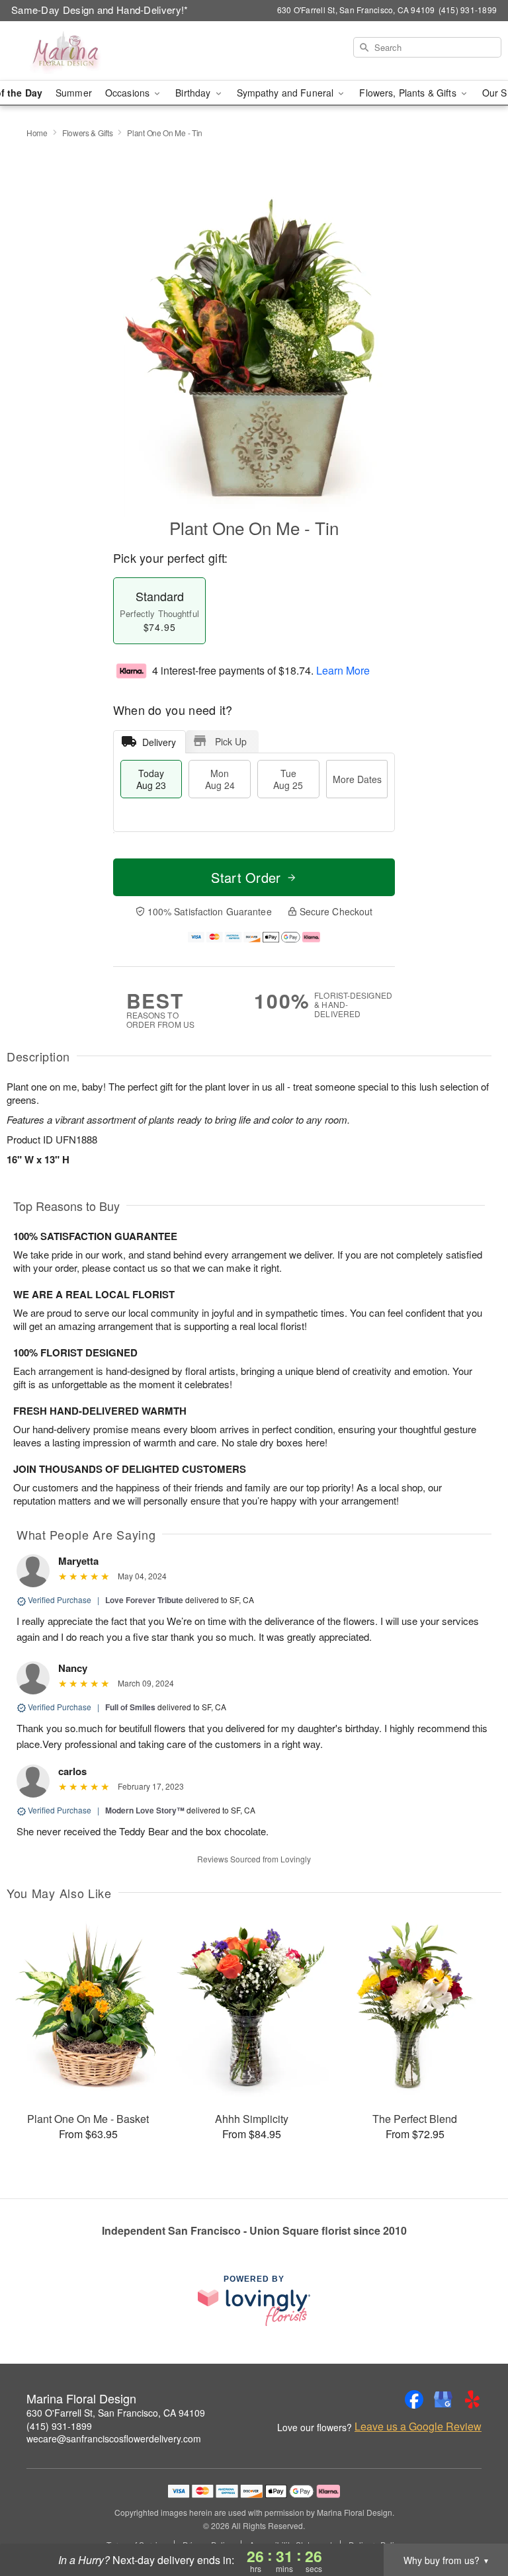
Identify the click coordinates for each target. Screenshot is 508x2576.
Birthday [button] (194, 93)
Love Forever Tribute (144, 1600)
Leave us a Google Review (418, 2427)
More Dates (357, 779)
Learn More (343, 670)
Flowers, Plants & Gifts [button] (409, 93)
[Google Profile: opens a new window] (443, 2399)
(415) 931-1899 (59, 2426)
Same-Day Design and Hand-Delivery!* (100, 10)
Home (37, 133)
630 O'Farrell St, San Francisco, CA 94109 (116, 2413)
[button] (473, 2520)
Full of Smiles (130, 1707)
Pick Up (231, 741)
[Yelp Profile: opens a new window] (472, 2399)
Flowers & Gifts (88, 133)
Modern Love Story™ (145, 1810)
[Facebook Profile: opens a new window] (414, 2399)
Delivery (159, 742)
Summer (74, 93)
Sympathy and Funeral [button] (287, 93)
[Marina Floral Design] (87, 51)
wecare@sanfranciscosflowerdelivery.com (114, 2438)
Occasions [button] (129, 93)
